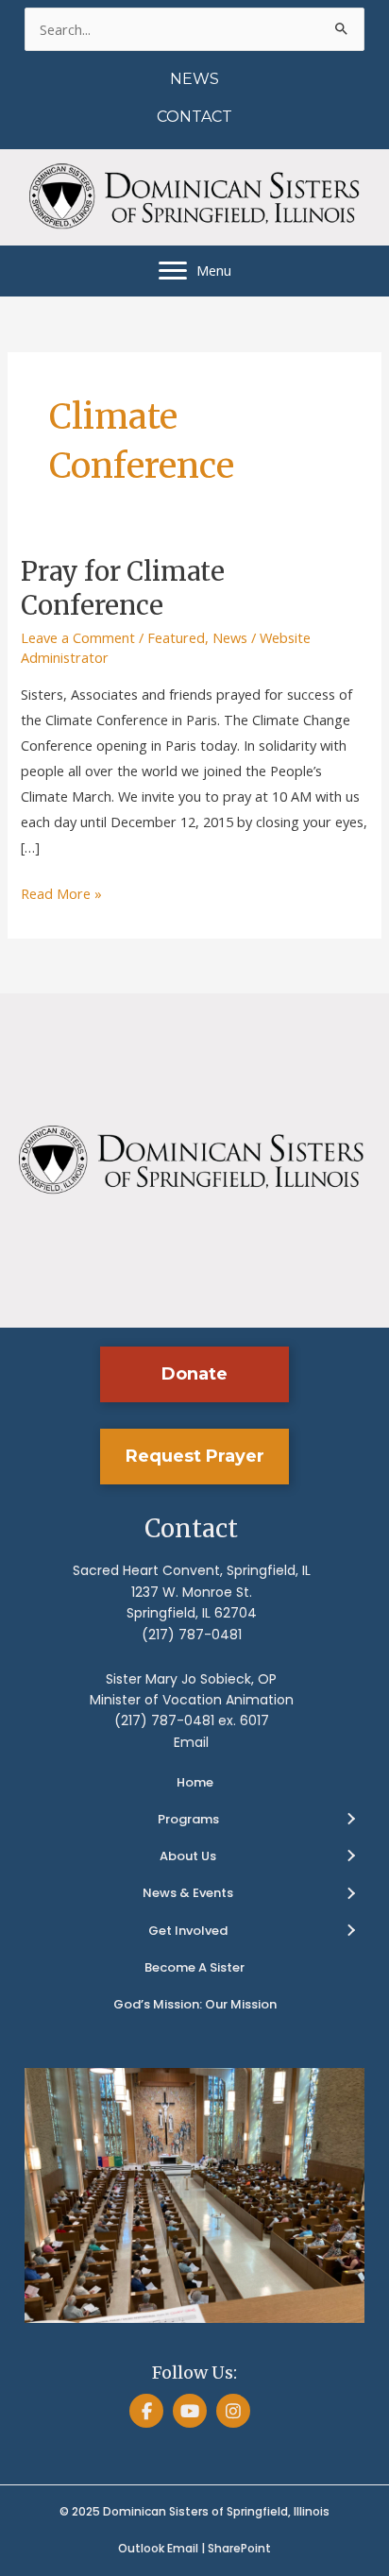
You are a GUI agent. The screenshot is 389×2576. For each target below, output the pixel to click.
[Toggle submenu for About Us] (350, 1856)
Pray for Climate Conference (123, 588)
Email (191, 1742)
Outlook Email (158, 2548)
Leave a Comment (78, 637)
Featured (176, 637)
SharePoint (239, 2548)
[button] (194, 1374)
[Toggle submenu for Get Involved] (350, 1931)
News (230, 637)
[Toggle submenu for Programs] (350, 1820)
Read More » (61, 895)
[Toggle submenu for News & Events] (350, 1894)
